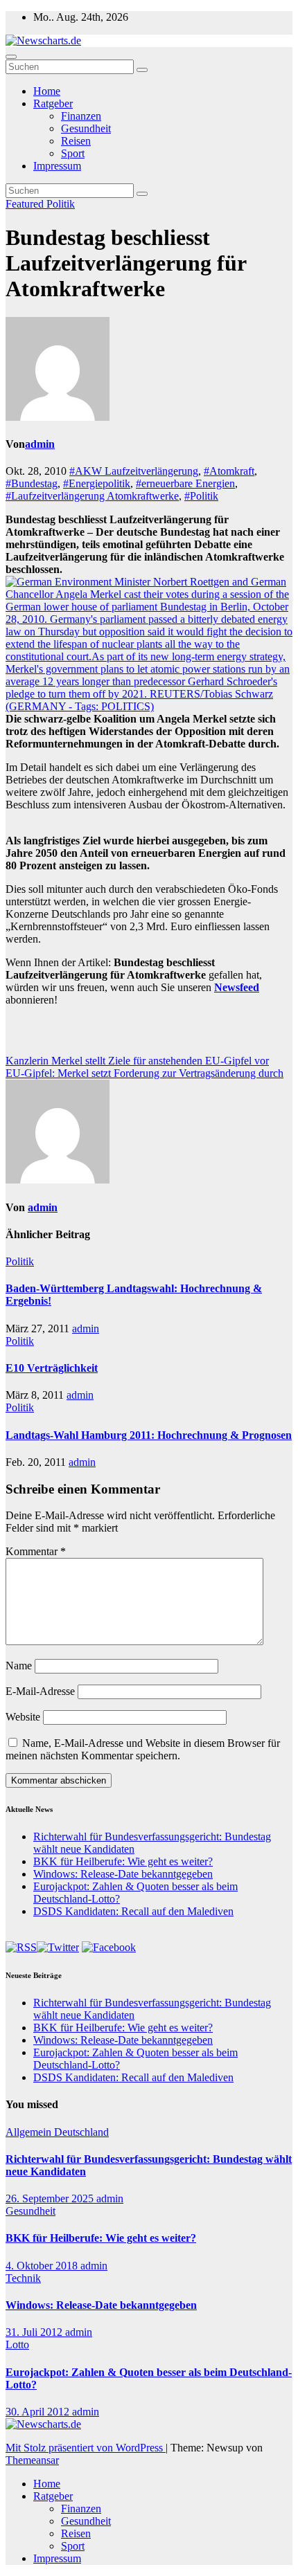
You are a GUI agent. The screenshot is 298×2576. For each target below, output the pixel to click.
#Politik (201, 496)
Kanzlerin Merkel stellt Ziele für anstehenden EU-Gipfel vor (137, 1061)
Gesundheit (86, 128)
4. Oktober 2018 (43, 2266)
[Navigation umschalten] (11, 57)
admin (40, 444)
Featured (26, 204)
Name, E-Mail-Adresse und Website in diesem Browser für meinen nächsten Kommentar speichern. (143, 1749)
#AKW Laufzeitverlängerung (134, 471)
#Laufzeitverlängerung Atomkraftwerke (92, 496)
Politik (61, 204)
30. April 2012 (39, 2412)
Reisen (76, 141)
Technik (23, 2278)
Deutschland (81, 2132)
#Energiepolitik (97, 483)
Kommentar (36, 1551)
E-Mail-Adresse (40, 1691)
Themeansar (32, 2460)
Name (19, 1666)
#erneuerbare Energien (185, 483)
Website (23, 1717)
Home (47, 91)
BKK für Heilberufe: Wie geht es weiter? (123, 1861)
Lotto (17, 2344)
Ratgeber (53, 103)
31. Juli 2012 (35, 2332)
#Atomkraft (229, 471)
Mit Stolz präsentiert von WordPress (86, 2448)
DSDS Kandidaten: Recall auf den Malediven (133, 1911)
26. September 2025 (51, 2198)
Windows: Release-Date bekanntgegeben (123, 1874)
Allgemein (30, 2132)
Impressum (57, 166)
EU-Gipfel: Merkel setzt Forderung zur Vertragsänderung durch (144, 1073)
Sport (73, 153)
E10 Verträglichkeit (52, 1368)
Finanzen (81, 116)
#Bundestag (32, 483)
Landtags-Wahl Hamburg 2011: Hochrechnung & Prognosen (149, 1435)
